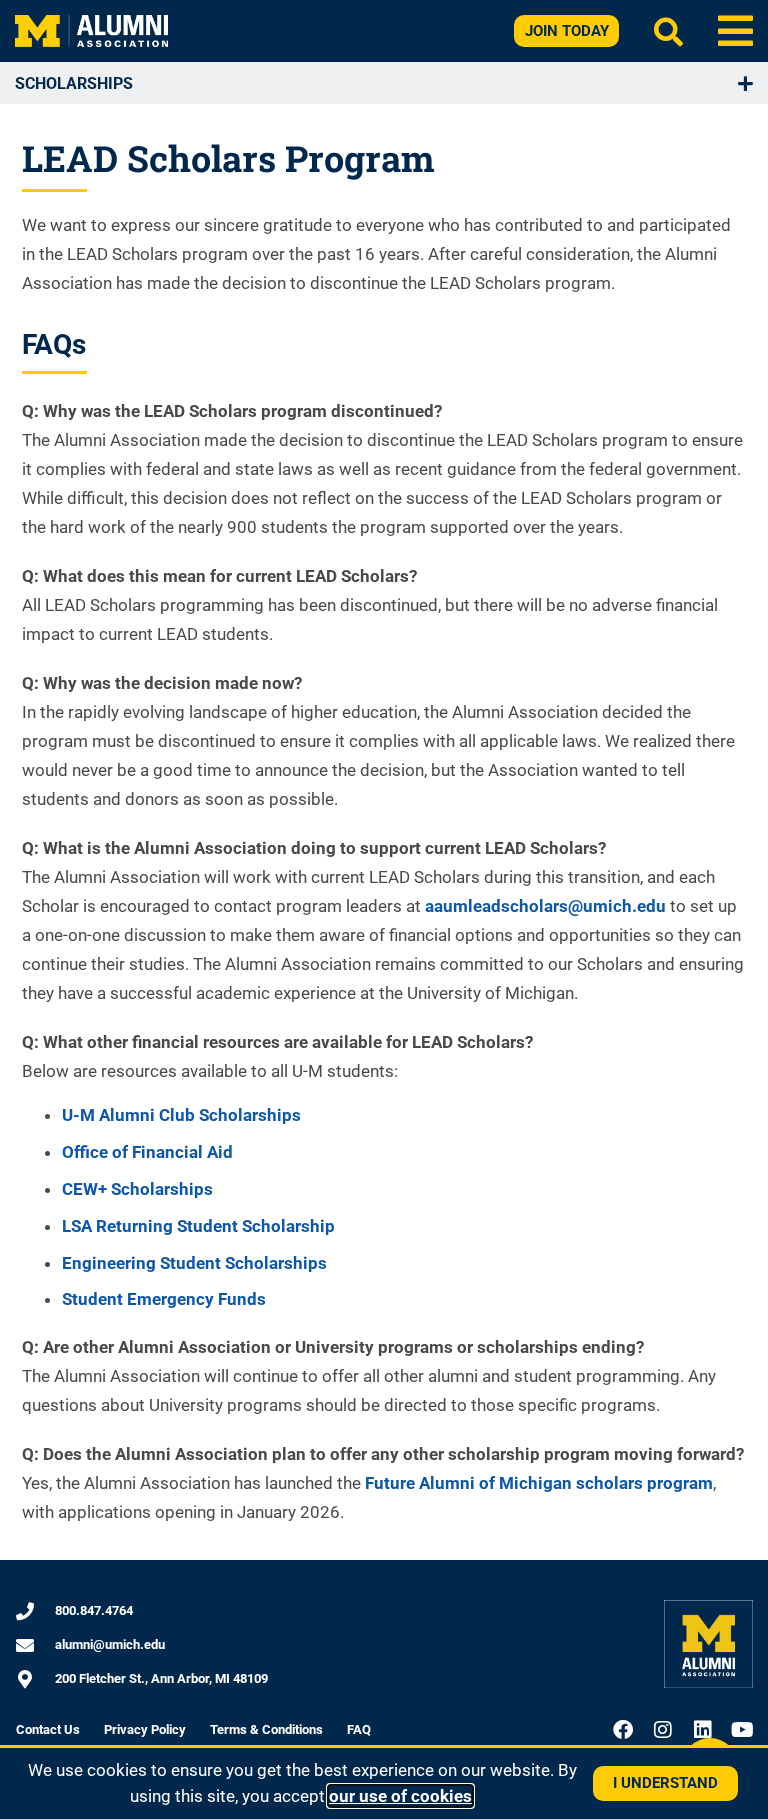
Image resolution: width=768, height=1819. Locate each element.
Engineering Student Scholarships (194, 1263)
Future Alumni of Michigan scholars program (539, 1483)
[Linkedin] (703, 1730)
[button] (735, 31)
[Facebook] (623, 1730)
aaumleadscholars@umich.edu (545, 906)
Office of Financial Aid (147, 1152)
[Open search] (668, 31)
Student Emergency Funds (164, 1299)
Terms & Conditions (266, 1729)
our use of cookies (400, 1796)
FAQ (359, 1729)
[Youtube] (743, 1730)
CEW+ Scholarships (137, 1189)
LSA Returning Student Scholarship (198, 1226)
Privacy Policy (145, 1729)
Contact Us (48, 1729)
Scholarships (74, 83)
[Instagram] (663, 1730)
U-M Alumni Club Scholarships (181, 1115)
